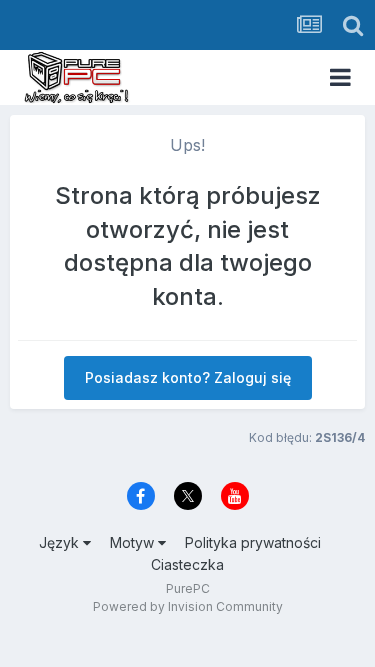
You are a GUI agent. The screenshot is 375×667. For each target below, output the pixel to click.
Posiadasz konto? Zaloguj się (188, 377)
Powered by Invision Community (188, 606)
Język (61, 542)
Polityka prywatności (253, 542)
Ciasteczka (187, 564)
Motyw (134, 542)
